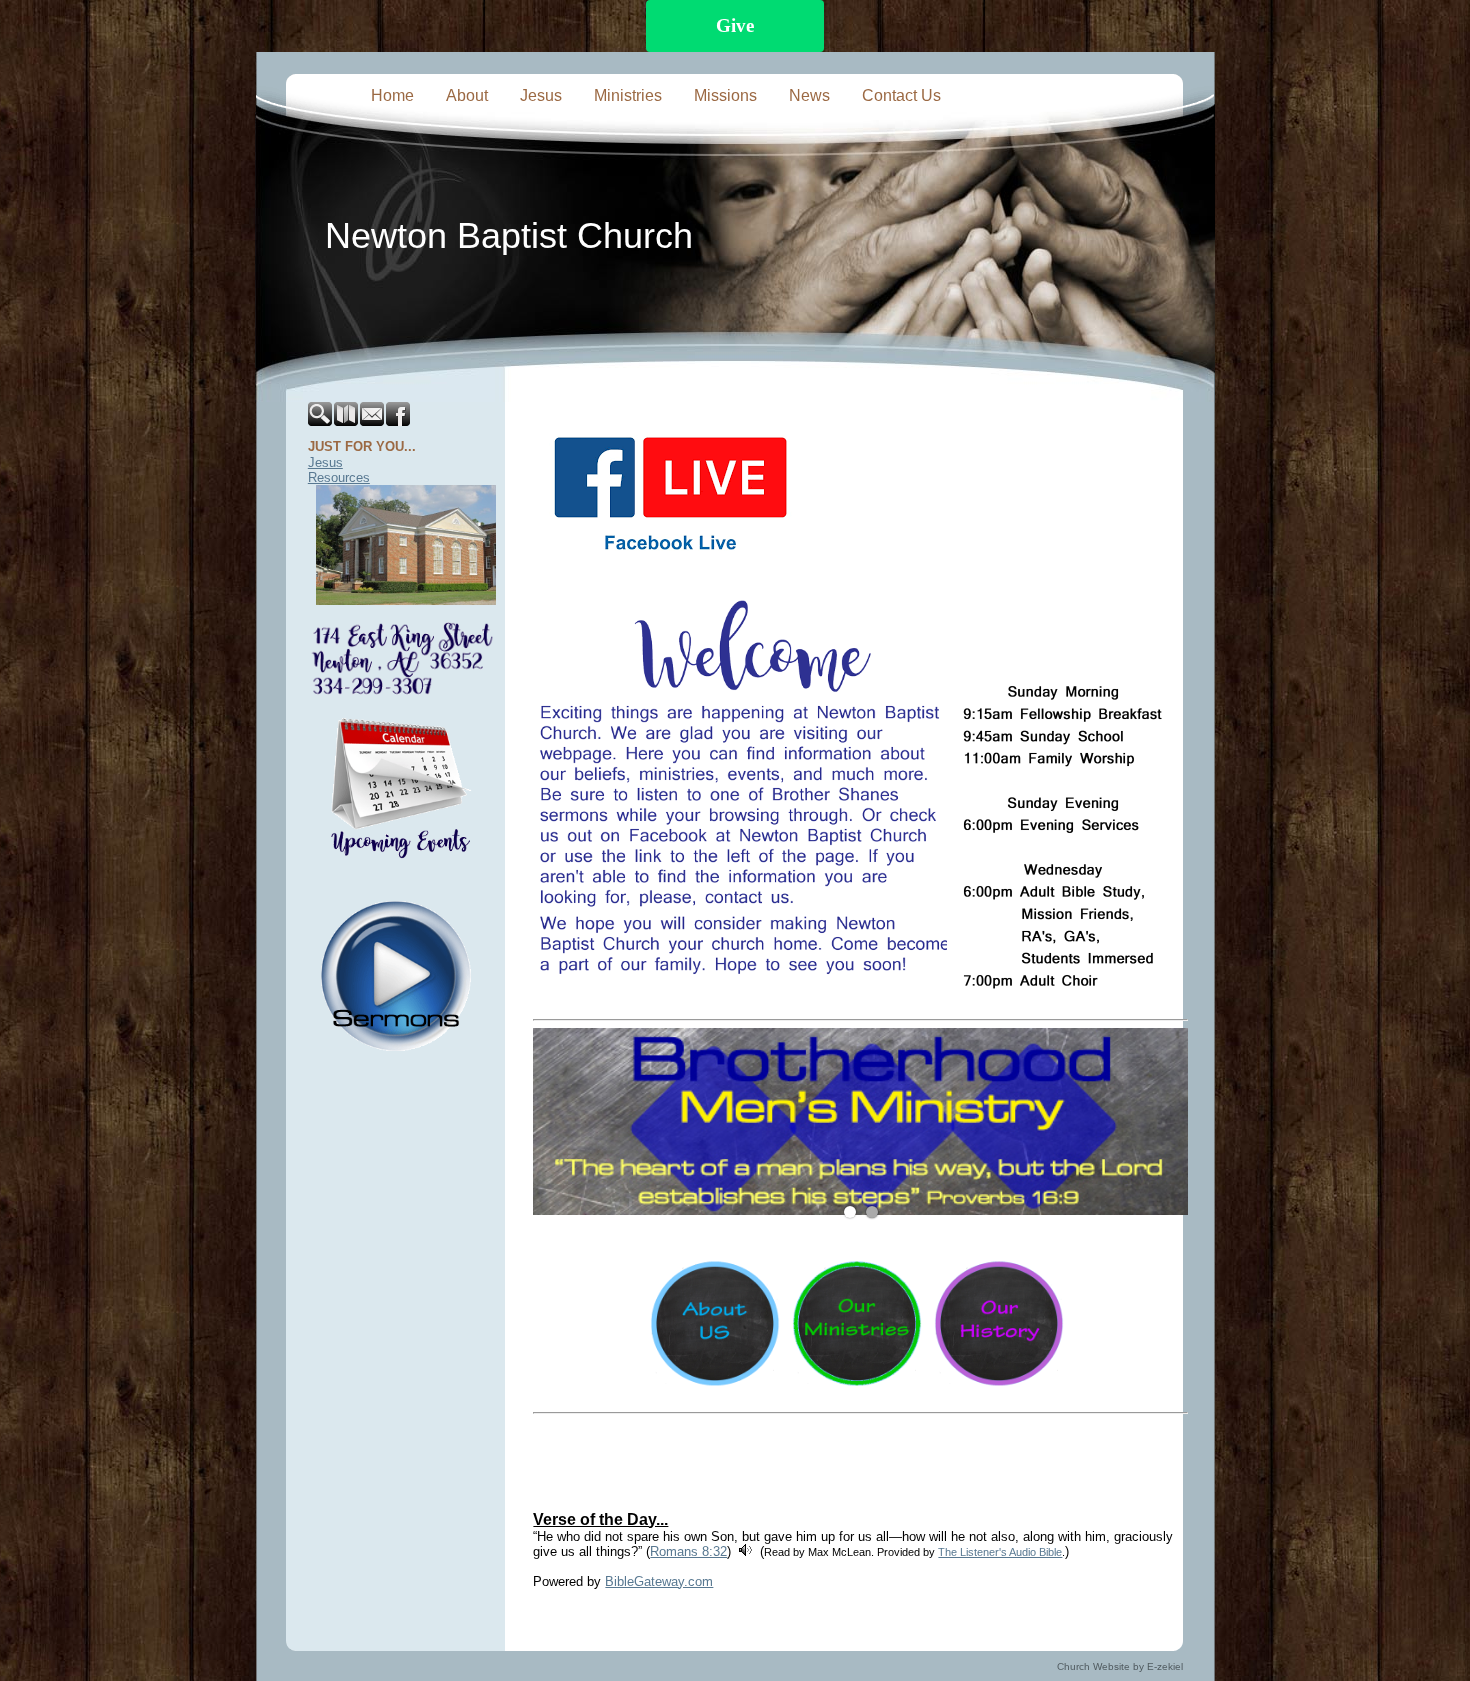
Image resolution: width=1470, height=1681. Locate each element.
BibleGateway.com (659, 1581)
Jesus (541, 95)
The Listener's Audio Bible (1000, 1552)
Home (392, 95)
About (467, 95)
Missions (725, 95)
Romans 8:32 (688, 1551)
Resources (339, 477)
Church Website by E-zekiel (1120, 1666)
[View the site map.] (347, 421)
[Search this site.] (321, 421)
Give (735, 25)
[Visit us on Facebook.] (399, 421)
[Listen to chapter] (745, 1551)
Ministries (628, 95)
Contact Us (901, 95)
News (809, 95)
